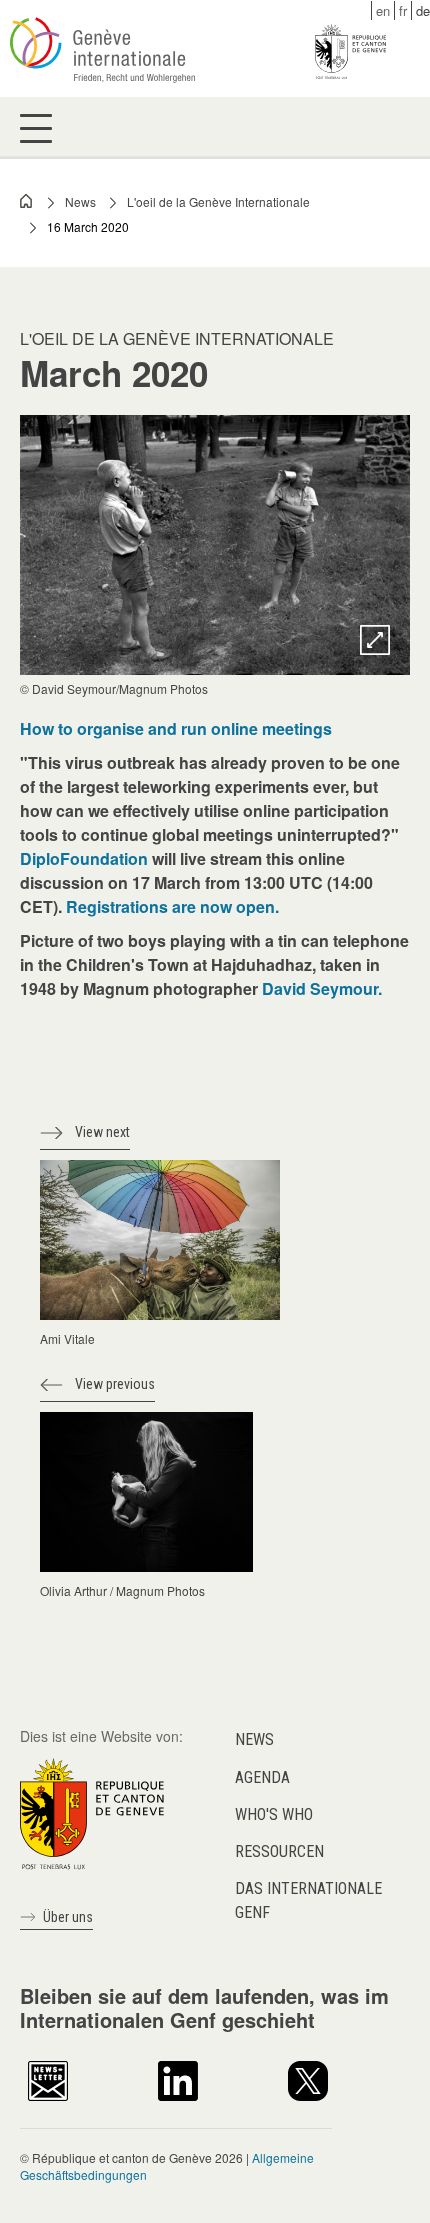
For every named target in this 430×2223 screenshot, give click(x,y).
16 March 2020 (88, 226)
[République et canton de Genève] (92, 1812)
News (80, 201)
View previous (115, 1384)
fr (403, 10)
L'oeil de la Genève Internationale (218, 201)
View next (102, 1132)
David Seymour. (322, 988)
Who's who (274, 1814)
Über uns (68, 1917)
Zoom (375, 640)
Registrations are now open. (172, 906)
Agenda (262, 1777)
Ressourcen (279, 1851)
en (383, 10)
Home (27, 201)
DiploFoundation (84, 858)
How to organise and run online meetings (176, 728)
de (423, 10)
